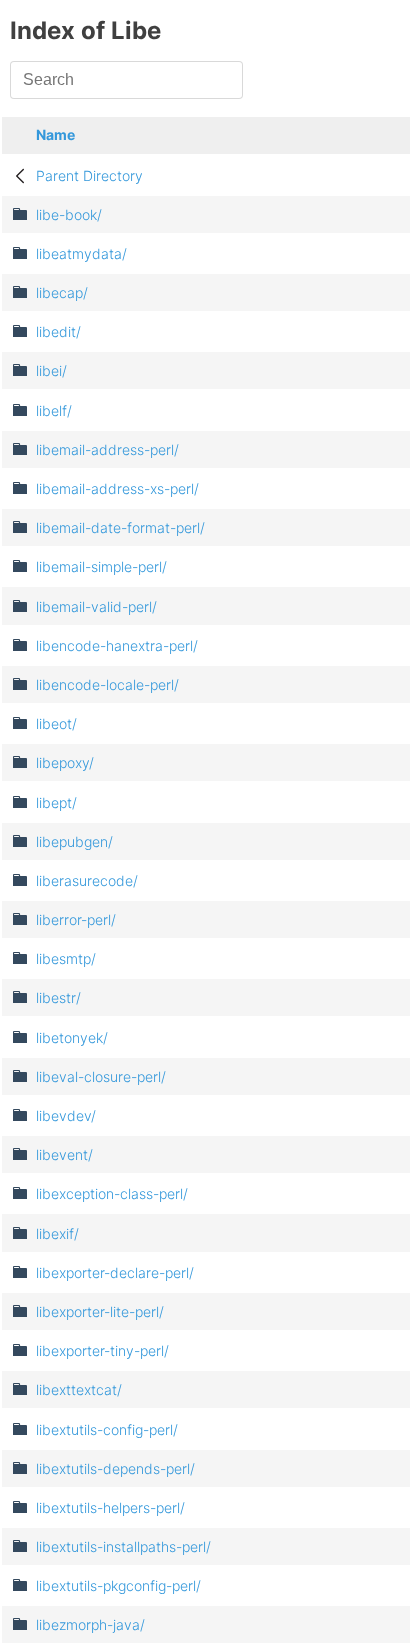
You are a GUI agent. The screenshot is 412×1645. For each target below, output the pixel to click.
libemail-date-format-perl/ (120, 527)
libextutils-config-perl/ (107, 1429)
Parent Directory (89, 175)
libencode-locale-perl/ (107, 684)
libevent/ (64, 1154)
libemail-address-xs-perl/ (117, 488)
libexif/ (57, 1233)
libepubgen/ (74, 841)
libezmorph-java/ (90, 1624)
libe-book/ (69, 214)
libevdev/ (66, 1115)
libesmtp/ (66, 958)
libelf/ (54, 410)
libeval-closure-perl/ (101, 1076)
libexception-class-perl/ (112, 1193)
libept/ (56, 802)
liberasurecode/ (87, 880)
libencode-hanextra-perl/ (117, 645)
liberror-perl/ (76, 919)
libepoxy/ (65, 762)
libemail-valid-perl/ (96, 606)
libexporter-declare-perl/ (115, 1272)
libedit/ (58, 331)
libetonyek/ (72, 1037)
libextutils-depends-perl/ (115, 1468)
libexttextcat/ (79, 1389)
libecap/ (62, 292)
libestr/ (58, 997)
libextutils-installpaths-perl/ (123, 1546)
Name (55, 134)
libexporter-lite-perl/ (100, 1311)
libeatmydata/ (81, 253)
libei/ (51, 370)
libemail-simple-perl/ (101, 566)
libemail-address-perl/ (107, 449)
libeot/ (56, 723)
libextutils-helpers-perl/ (110, 1507)
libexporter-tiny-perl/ (102, 1350)
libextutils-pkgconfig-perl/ (118, 1585)
